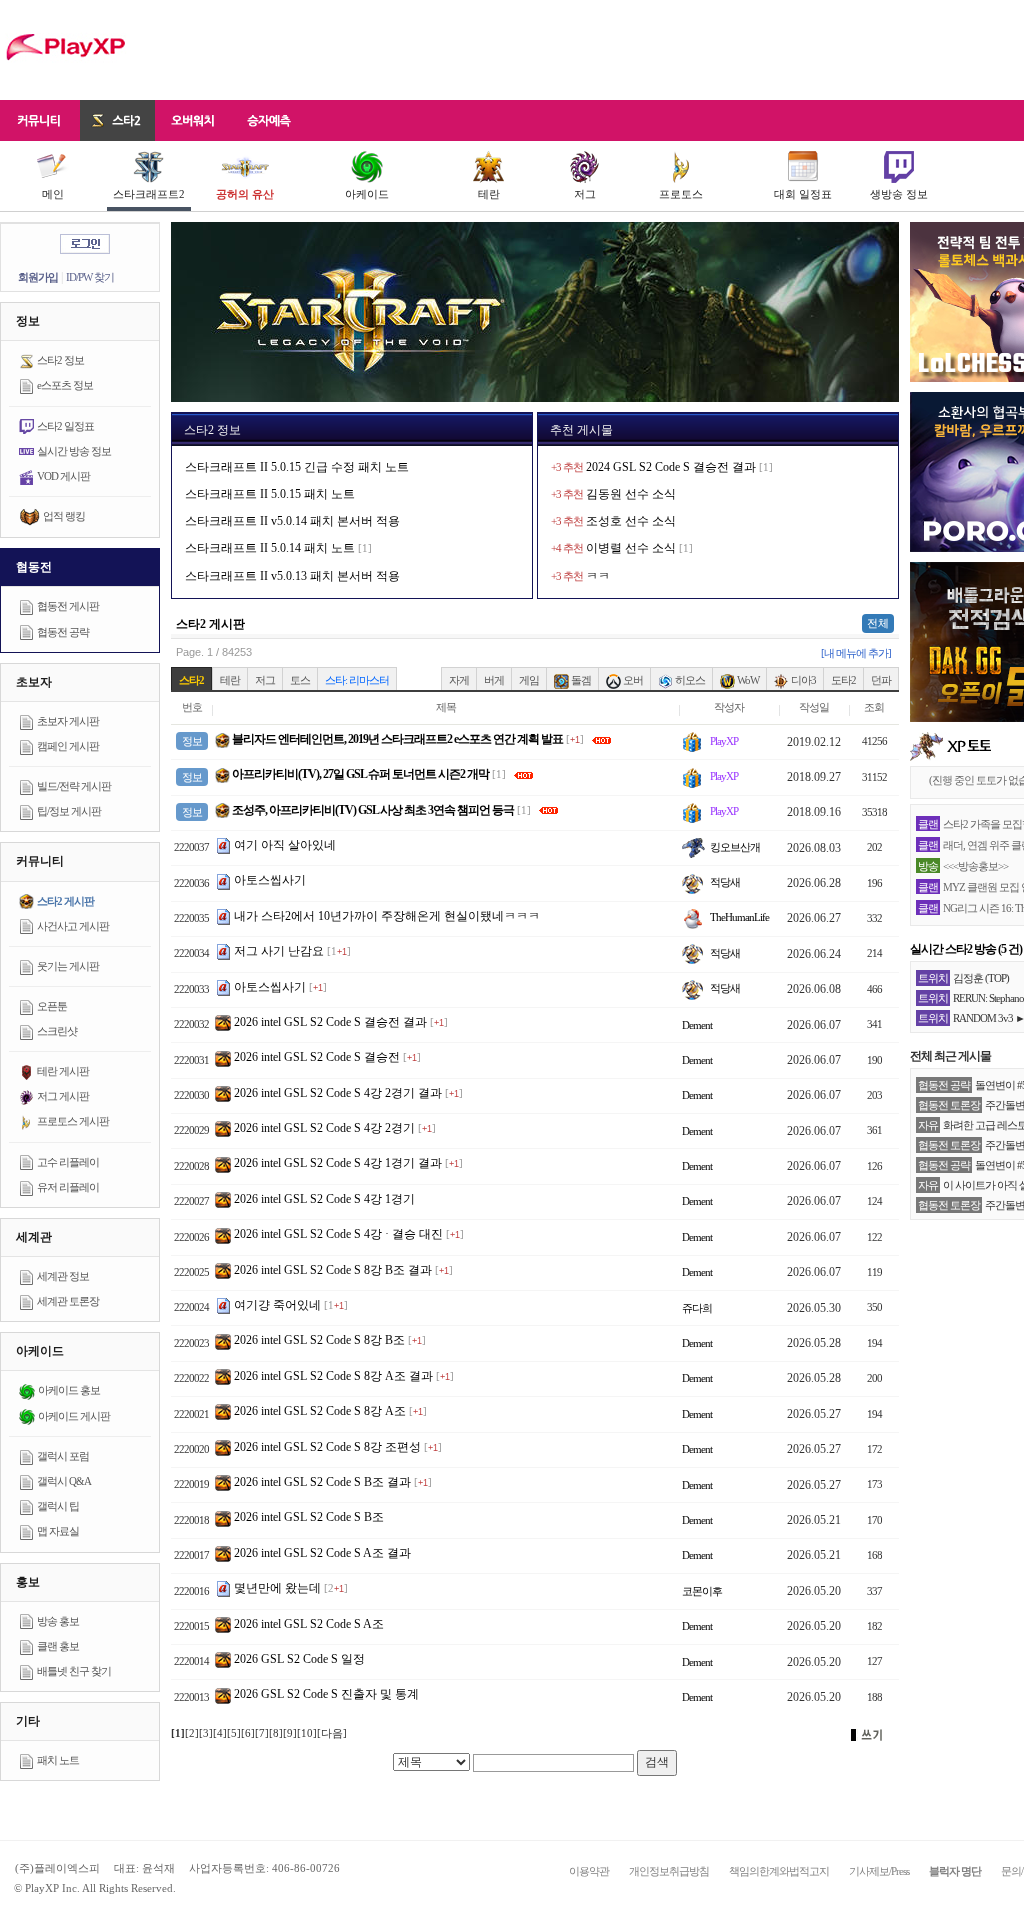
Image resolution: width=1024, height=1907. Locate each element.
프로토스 (681, 194)
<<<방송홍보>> (975, 866)
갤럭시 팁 (58, 1506)
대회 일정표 (803, 194)
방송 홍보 (58, 1621)
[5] (234, 1733)
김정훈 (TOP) (981, 978)
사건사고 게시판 (73, 926)
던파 (881, 680)
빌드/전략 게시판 (74, 786)
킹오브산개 (734, 847)
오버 (632, 680)
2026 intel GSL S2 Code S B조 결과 (322, 1482)
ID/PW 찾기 (90, 277)
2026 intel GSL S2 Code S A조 (309, 1624)
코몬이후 (702, 1591)
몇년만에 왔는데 (277, 1588)
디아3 (802, 680)
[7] (262, 1733)
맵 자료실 (58, 1531)
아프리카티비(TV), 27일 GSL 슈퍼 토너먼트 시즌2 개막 (359, 774)
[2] (192, 1733)
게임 (529, 680)
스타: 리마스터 (357, 680)
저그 (585, 194)
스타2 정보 (60, 360)
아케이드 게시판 (74, 1416)
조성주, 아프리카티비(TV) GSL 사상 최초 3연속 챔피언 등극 (372, 810)
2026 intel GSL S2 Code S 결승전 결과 (330, 1022)
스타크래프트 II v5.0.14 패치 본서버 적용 (292, 521)
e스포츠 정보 (65, 385)
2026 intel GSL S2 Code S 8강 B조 (319, 1340)
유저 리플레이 (68, 1187)
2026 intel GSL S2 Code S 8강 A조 (320, 1411)
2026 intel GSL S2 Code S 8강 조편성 (327, 1447)
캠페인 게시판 (68, 746)
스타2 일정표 (65, 426)
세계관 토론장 (68, 1301)
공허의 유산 (245, 194)
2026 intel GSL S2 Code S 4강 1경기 (324, 1199)
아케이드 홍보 (69, 1390)
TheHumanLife (738, 917)
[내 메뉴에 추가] (856, 653)
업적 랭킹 (64, 516)
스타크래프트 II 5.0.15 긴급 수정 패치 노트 (297, 467)
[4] (220, 1733)
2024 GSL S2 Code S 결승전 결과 (671, 467)
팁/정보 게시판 (69, 811)
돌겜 (580, 680)
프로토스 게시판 (73, 1121)
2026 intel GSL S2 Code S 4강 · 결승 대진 (338, 1234)
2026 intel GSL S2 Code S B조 (309, 1517)
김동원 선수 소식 (631, 494)
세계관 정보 (63, 1276)
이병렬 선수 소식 (631, 548)
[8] (276, 1733)
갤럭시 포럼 (63, 1456)
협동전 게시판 (68, 606)
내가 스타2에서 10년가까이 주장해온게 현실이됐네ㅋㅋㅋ (387, 916)
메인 (53, 194)
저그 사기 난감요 (279, 951)
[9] (290, 1733)
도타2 (843, 680)
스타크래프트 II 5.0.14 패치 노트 (270, 548)
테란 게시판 (63, 1071)
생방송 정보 (899, 194)
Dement (697, 1025)
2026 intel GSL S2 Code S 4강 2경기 (324, 1128)
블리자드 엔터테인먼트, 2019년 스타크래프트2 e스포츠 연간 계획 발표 (396, 739)
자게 (459, 680)
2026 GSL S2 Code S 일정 (299, 1659)
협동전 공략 (63, 632)
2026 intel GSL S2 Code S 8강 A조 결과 (333, 1376)
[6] (248, 1733)
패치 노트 (58, 1760)
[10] (307, 1733)
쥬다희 (697, 1308)
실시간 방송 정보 (74, 451)
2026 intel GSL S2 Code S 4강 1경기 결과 (338, 1163)
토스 (300, 680)
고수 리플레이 (68, 1162)
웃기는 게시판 (68, 966)
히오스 (689, 680)
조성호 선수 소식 (631, 521)
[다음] (332, 1733)
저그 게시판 (63, 1096)
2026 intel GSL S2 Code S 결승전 (317, 1057)
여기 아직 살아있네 (285, 845)
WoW (747, 680)
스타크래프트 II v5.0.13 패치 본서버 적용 (292, 576)
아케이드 (367, 194)
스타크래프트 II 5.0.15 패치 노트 (270, 494)
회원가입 (38, 277)
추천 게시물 (581, 430)
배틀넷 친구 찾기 (74, 1671)
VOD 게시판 (63, 476)
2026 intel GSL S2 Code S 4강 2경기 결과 (338, 1093)
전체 (878, 623)
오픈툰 (52, 1006)
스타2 (191, 680)
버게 (494, 680)
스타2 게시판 (65, 901)
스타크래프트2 (149, 194)
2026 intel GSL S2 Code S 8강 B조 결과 (333, 1270)
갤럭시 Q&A (64, 1481)
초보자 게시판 (68, 721)
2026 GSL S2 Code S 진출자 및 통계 (326, 1694)
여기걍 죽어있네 (277, 1305)
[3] (206, 1733)
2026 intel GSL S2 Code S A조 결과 (322, 1553)
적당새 (724, 882)
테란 (489, 194)
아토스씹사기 (270, 880)
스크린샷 (57, 1031)
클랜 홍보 (58, 1646)
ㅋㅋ (598, 576)
